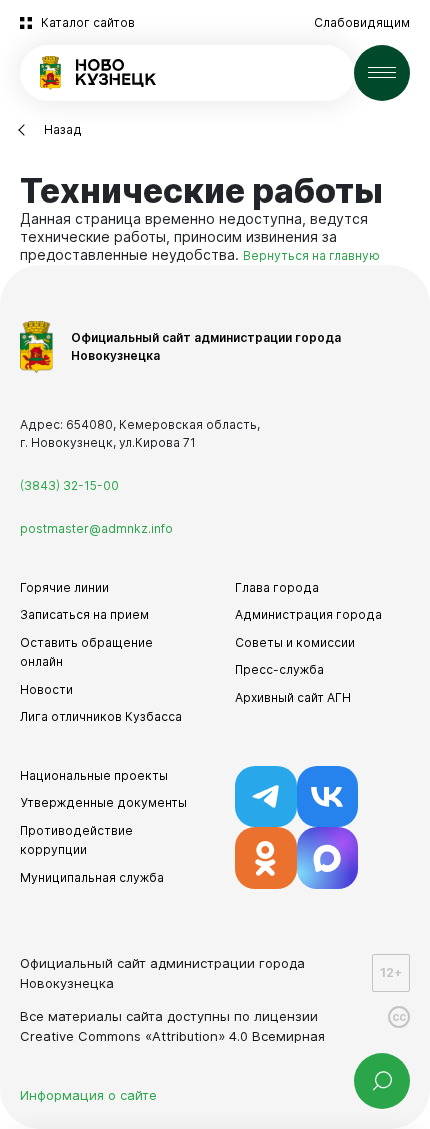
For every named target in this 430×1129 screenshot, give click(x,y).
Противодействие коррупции (76, 840)
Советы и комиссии (295, 642)
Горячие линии (64, 587)
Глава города (277, 587)
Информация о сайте (88, 1095)
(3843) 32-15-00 (69, 485)
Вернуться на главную (311, 255)
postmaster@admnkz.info (96, 528)
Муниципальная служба (92, 877)
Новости (46, 689)
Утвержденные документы (103, 802)
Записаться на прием (84, 614)
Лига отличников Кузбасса (101, 716)
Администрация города (308, 614)
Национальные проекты (94, 775)
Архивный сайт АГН (293, 697)
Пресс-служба (279, 669)
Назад (63, 129)
